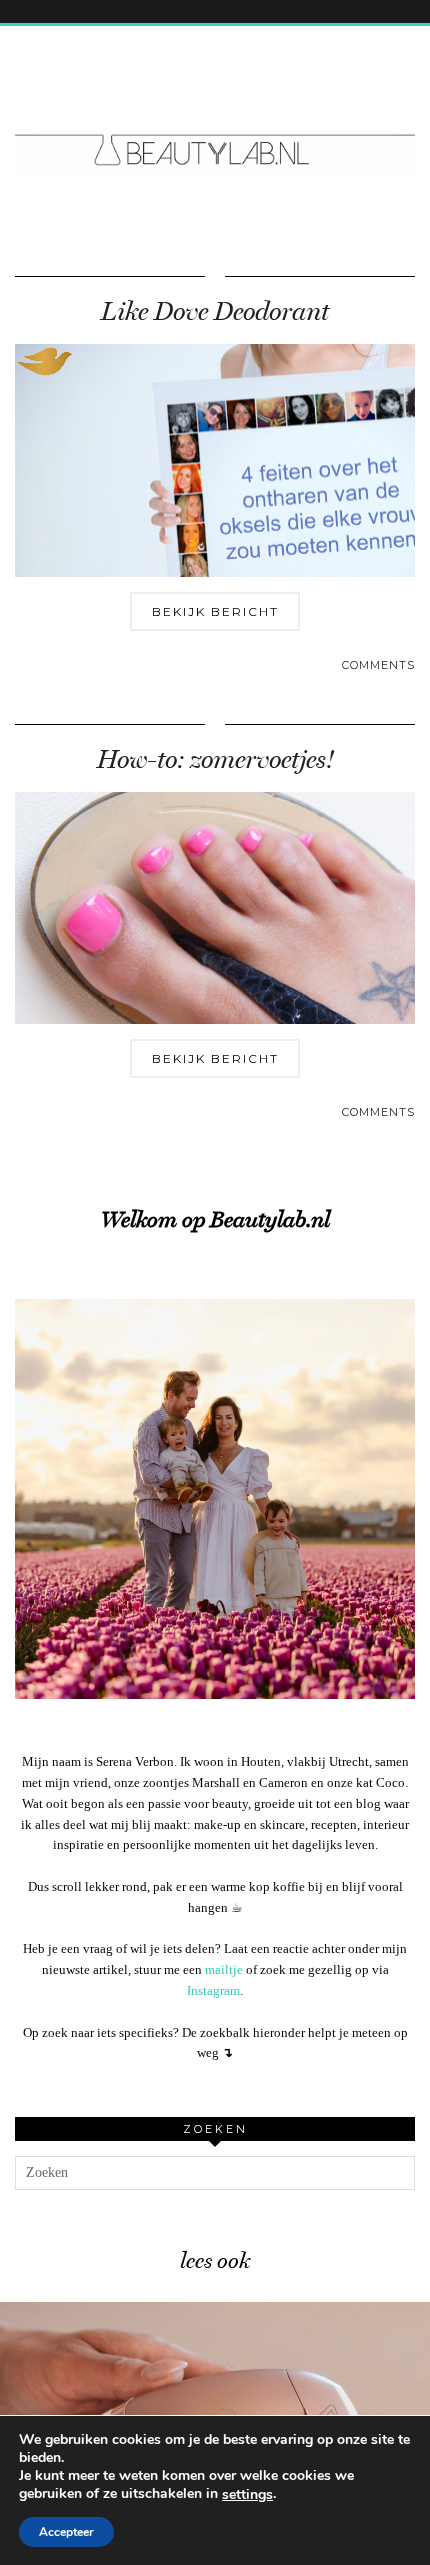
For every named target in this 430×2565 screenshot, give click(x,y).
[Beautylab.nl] (215, 113)
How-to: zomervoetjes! (215, 759)
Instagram (213, 1990)
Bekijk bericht (215, 611)
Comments (378, 665)
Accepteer (66, 2532)
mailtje (224, 1969)
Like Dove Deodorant (215, 311)
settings (247, 2495)
